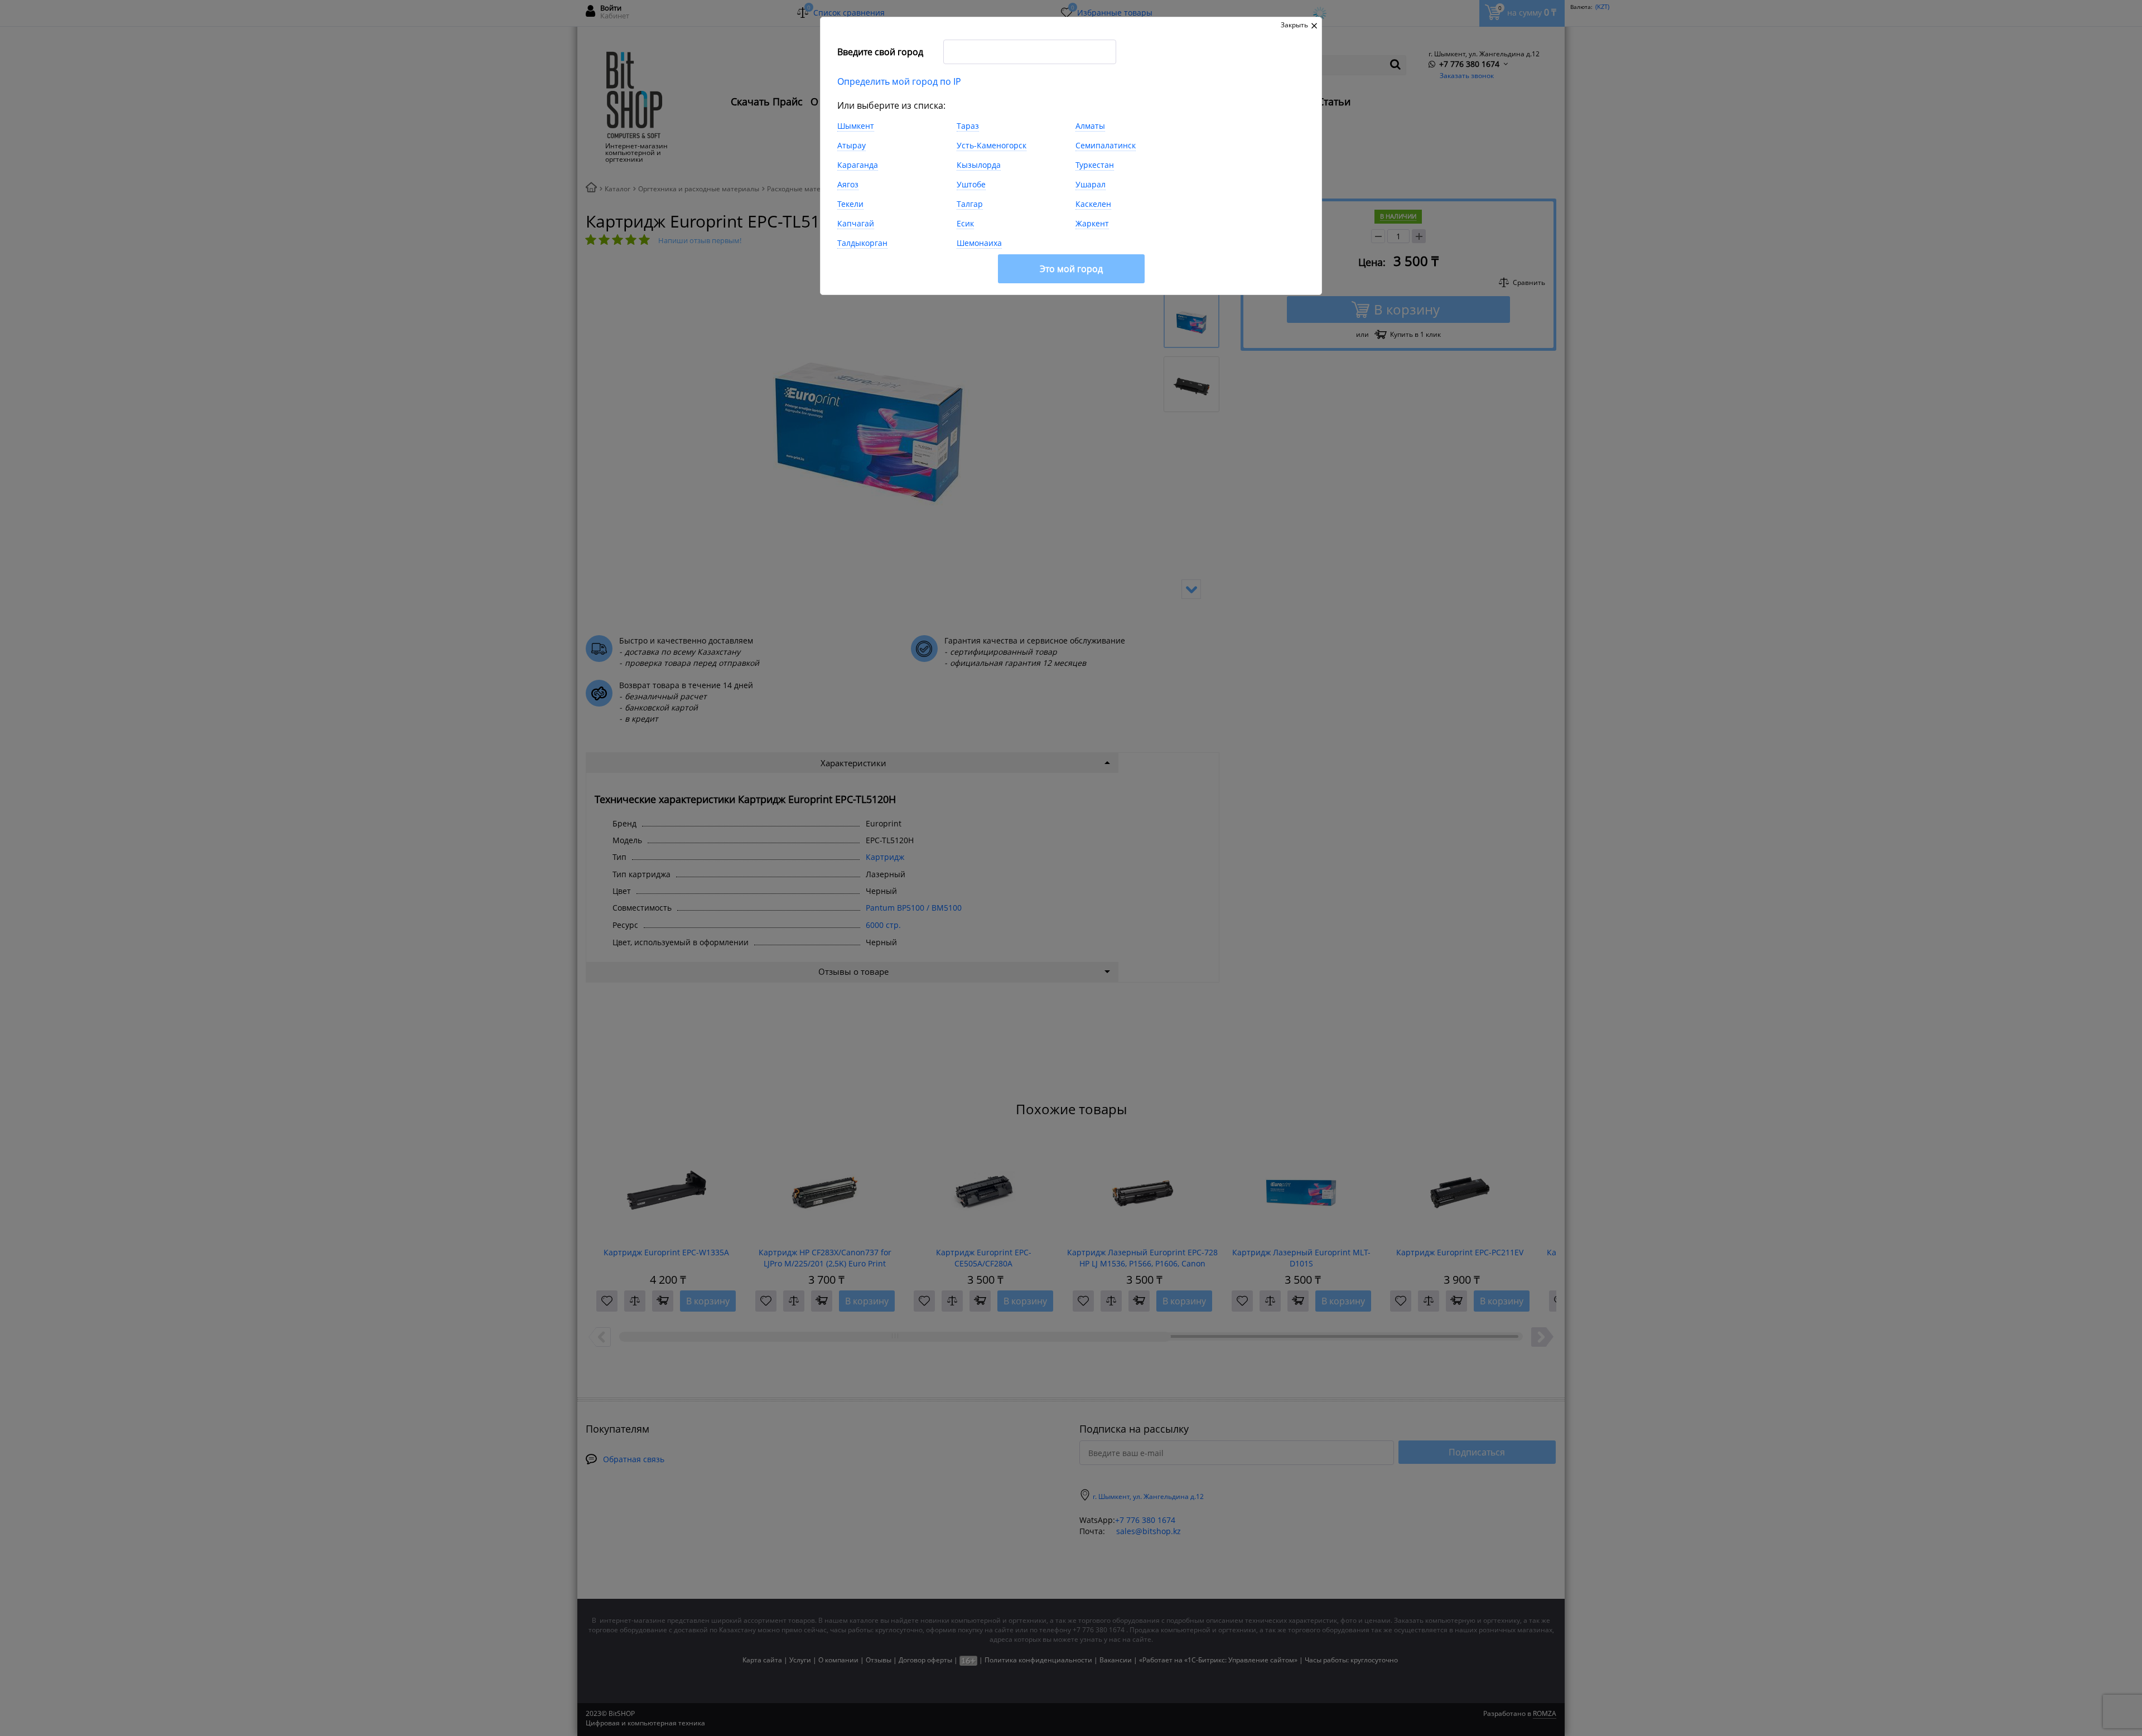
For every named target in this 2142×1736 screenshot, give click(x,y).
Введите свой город (880, 52)
